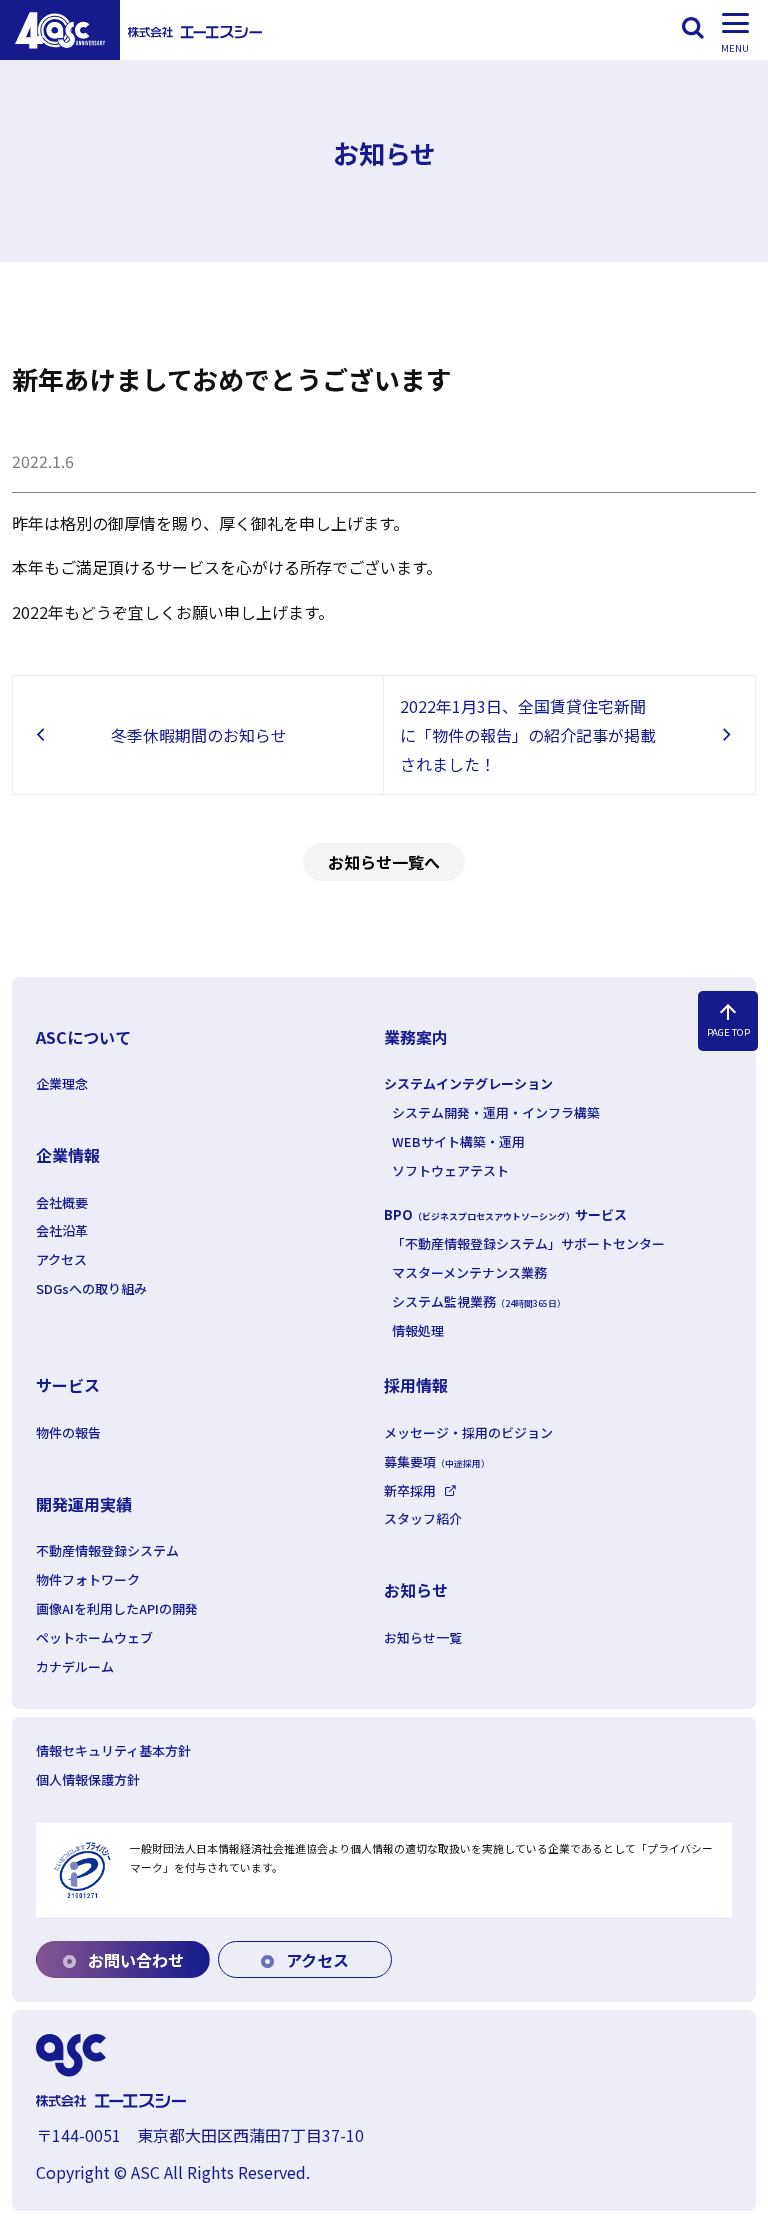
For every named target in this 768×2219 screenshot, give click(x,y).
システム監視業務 (479, 1301)
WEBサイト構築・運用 (458, 1141)
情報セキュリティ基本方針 (113, 1750)
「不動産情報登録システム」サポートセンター (528, 1243)
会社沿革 (62, 1230)
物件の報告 (68, 1432)
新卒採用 (410, 1490)
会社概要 (62, 1202)
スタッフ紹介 (423, 1518)
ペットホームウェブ (94, 1637)
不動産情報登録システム (107, 1550)
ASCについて (83, 1037)
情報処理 (418, 1330)
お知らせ (416, 1590)
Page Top (728, 1019)
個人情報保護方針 (88, 1779)
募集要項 (437, 1461)
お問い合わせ (134, 1960)
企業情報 (68, 1155)
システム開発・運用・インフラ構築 (496, 1112)
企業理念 (62, 1083)
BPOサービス (505, 1214)
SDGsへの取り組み (91, 1288)
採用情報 (416, 1385)
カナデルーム (75, 1666)
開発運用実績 (84, 1504)
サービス (68, 1385)
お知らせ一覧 (423, 1637)
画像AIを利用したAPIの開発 (117, 1608)
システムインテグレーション (468, 1083)
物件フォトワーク (88, 1579)
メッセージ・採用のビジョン (468, 1432)
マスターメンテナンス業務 (469, 1272)
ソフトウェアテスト (450, 1170)
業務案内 (416, 1037)
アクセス (61, 1259)
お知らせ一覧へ (384, 862)
